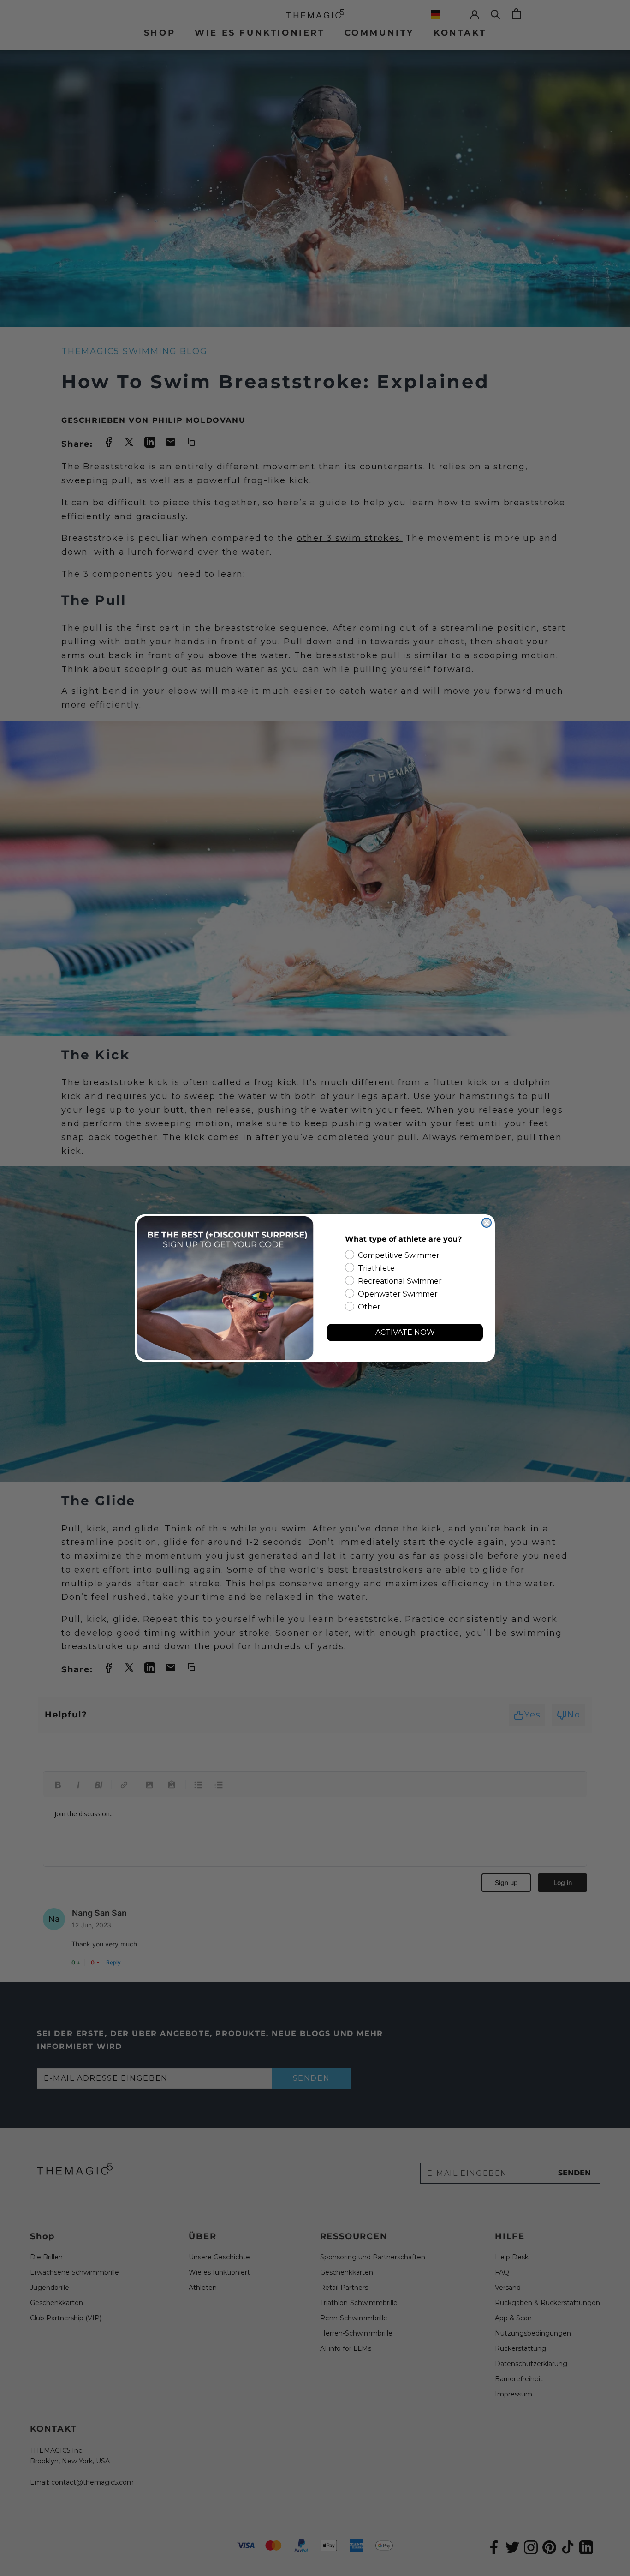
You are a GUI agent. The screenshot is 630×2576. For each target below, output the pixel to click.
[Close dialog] (487, 1223)
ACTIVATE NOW (405, 1332)
